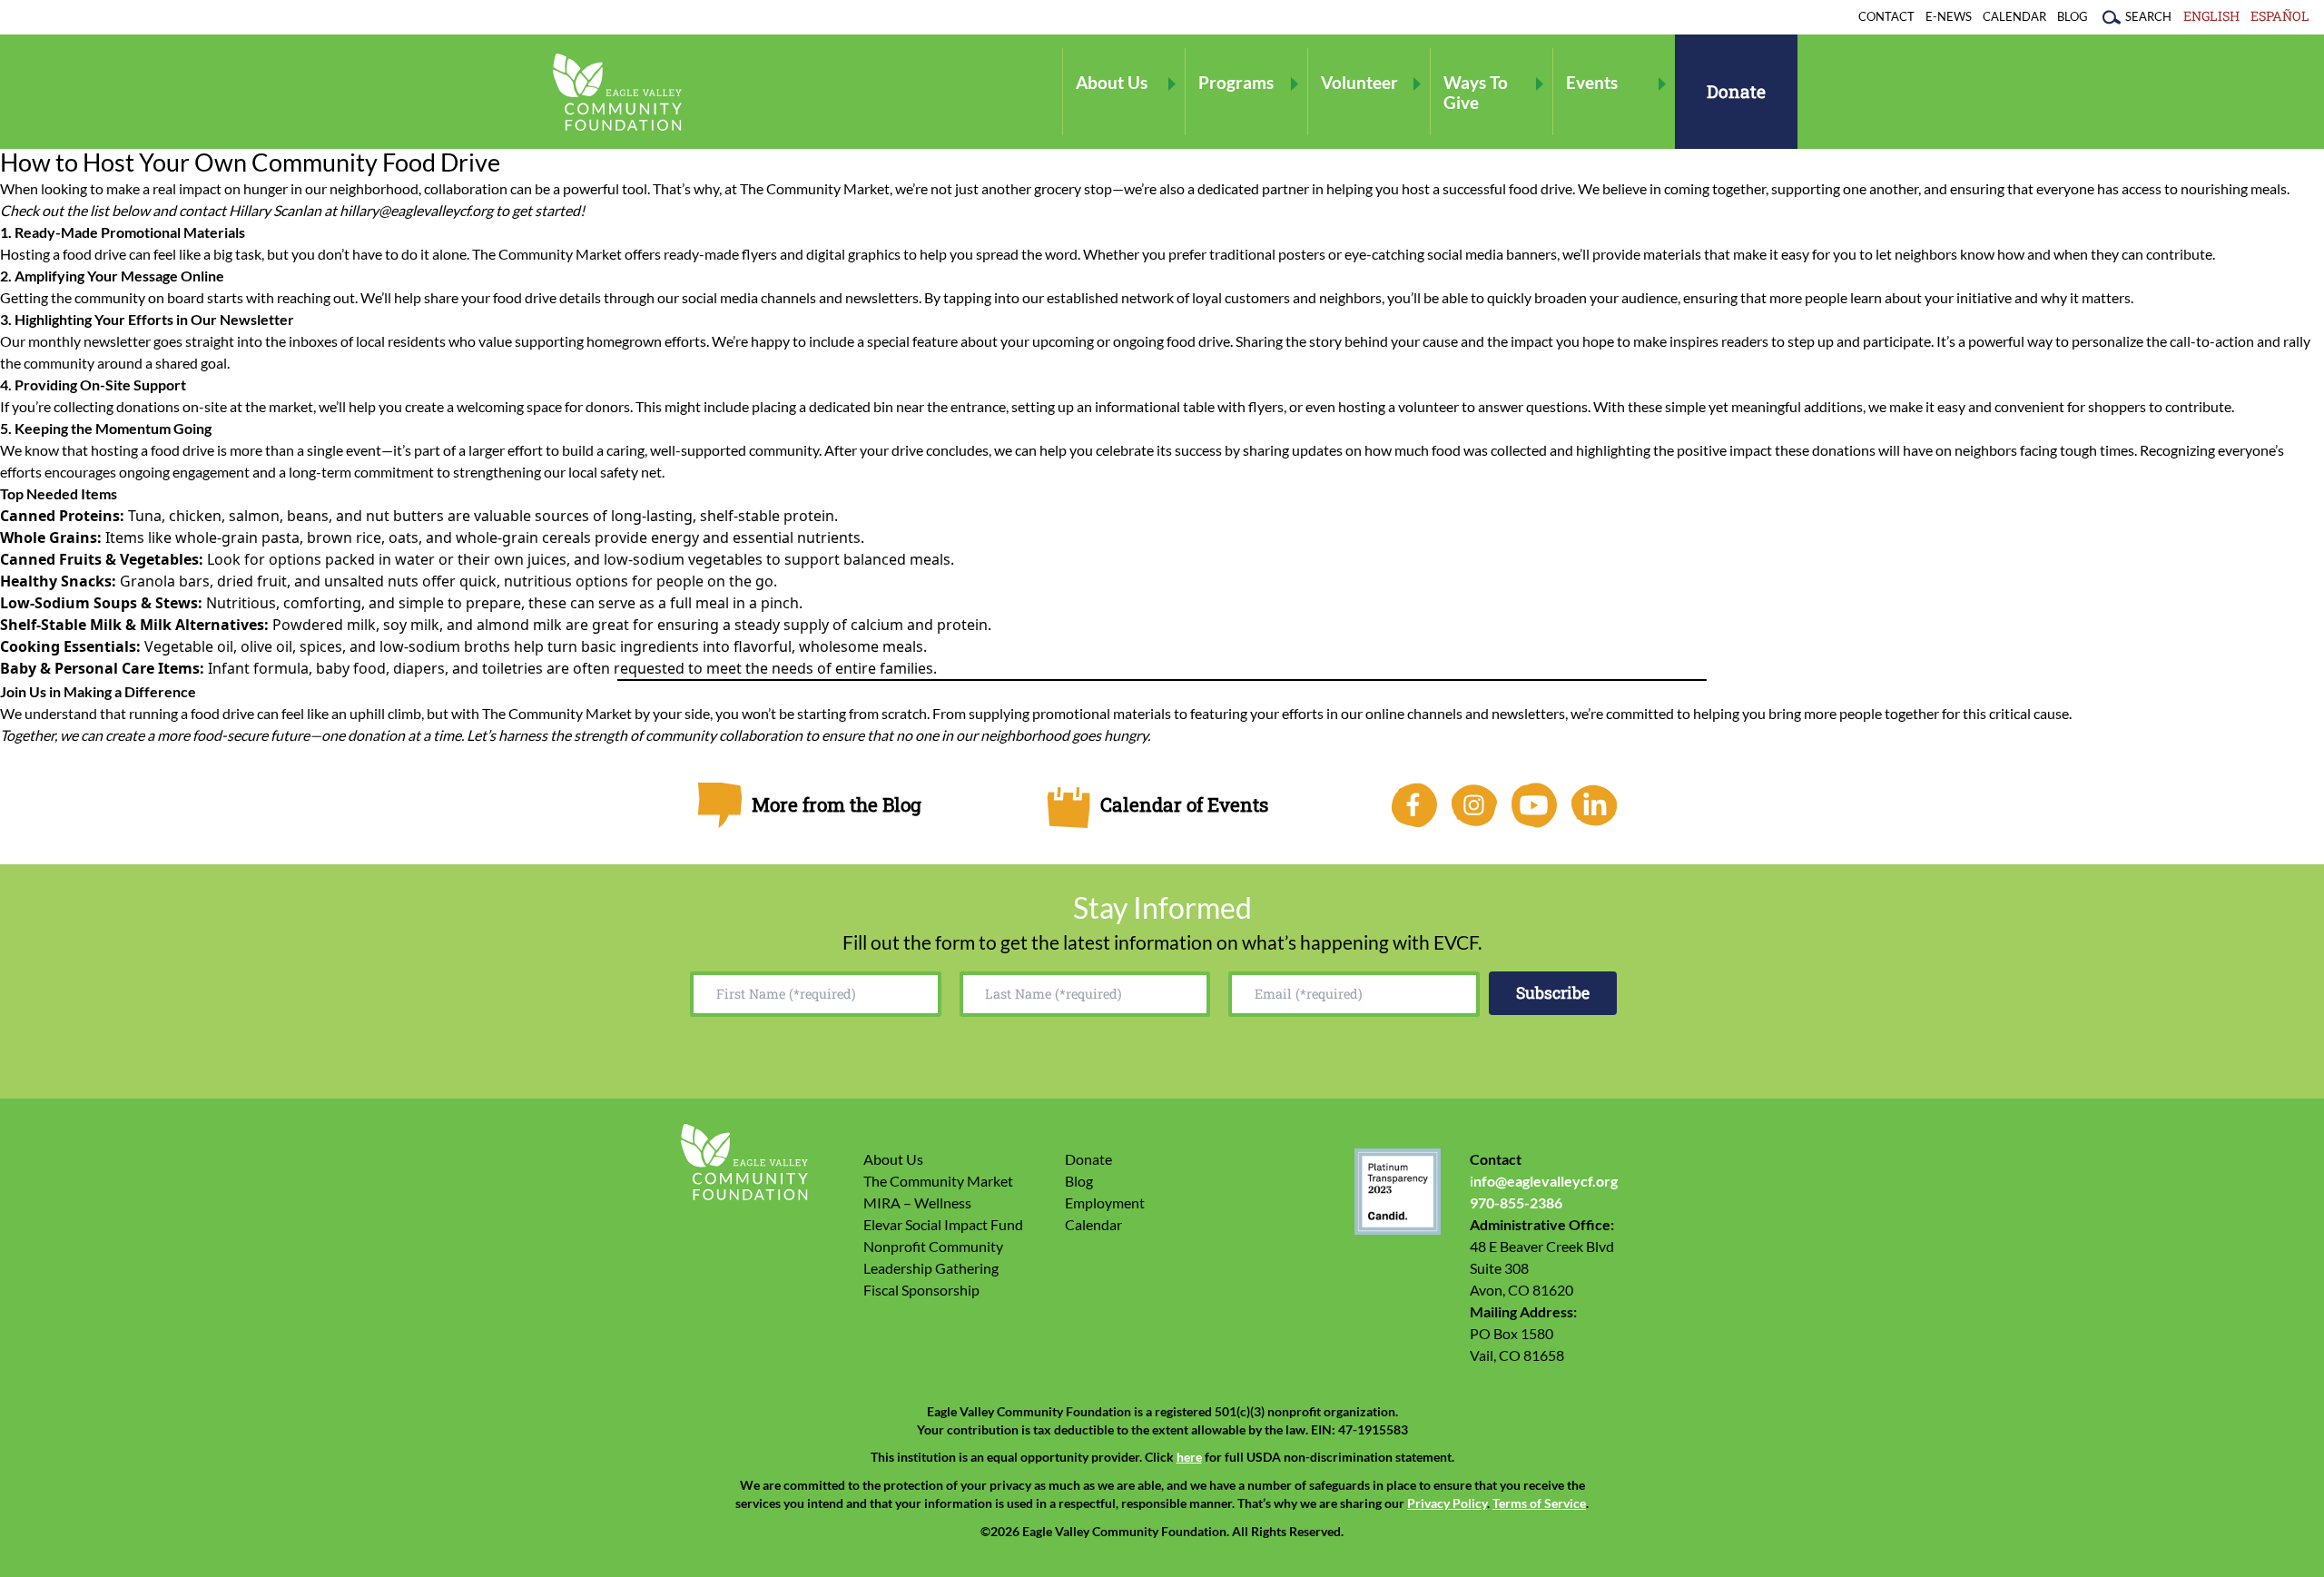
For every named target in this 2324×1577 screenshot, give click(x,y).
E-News (1949, 16)
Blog (2073, 16)
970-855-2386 (1516, 1202)
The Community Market (938, 1181)
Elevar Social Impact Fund (943, 1224)
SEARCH (2148, 16)
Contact (1886, 16)
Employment (1105, 1202)
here (1189, 1457)
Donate (1736, 91)
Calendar (2014, 16)
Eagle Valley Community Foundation (617, 92)
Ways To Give (1476, 92)
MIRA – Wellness (917, 1202)
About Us (1112, 82)
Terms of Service (1539, 1503)
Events (1592, 82)
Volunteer (1359, 82)
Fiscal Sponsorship (921, 1290)
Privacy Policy (1447, 1503)
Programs (1236, 82)
